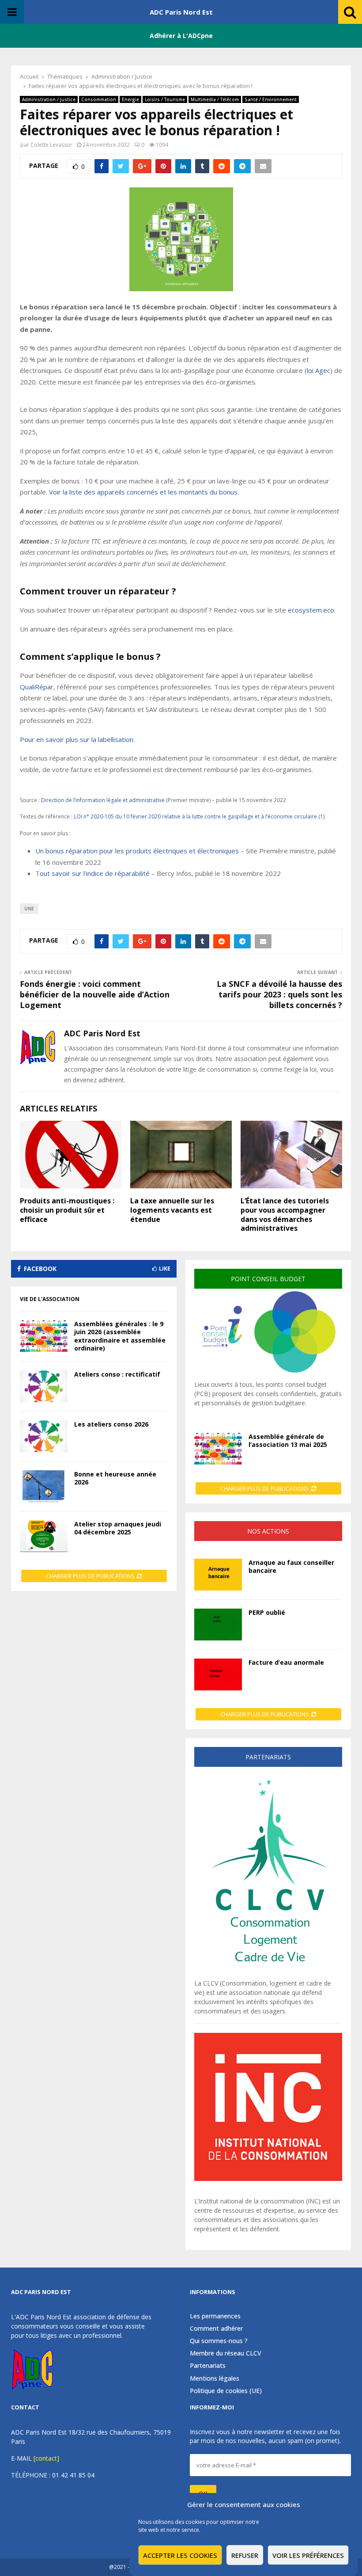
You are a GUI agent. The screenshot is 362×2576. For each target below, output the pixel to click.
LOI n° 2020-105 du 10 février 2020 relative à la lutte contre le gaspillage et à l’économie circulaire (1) (199, 816)
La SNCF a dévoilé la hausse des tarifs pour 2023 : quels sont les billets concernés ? (279, 994)
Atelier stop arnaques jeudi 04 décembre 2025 (118, 1528)
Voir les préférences (308, 2555)
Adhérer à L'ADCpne (181, 36)
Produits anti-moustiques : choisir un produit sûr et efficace (67, 1210)
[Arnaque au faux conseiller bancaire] (218, 1575)
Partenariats (208, 2365)
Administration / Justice (49, 99)
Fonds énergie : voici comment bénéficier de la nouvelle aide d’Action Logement (95, 994)
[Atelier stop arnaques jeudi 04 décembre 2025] (44, 1536)
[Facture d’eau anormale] (218, 1674)
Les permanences (215, 2316)
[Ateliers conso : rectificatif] (44, 1386)
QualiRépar (37, 687)
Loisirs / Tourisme (165, 99)
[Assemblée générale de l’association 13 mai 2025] (218, 1449)
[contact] (46, 2458)
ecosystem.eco (311, 610)
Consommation (99, 99)
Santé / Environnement (271, 99)
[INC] (268, 2178)
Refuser (245, 2555)
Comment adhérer (216, 2328)
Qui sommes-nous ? (219, 2341)
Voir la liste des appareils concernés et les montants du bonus (143, 492)
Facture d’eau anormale (286, 1662)
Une (29, 909)
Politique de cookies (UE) (226, 2391)
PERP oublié (267, 1612)
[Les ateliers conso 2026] (44, 1436)
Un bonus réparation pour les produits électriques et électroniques (137, 851)
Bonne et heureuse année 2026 (115, 1478)
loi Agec (319, 370)
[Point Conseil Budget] (268, 1375)
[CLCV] (268, 1974)
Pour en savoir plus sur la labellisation (77, 739)
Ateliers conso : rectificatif (117, 1374)
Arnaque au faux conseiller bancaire (291, 1566)
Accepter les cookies (180, 2555)
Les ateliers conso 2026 (111, 1424)
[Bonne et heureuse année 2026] (44, 1486)
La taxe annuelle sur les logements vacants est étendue (172, 1210)
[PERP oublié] (218, 1625)
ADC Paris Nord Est (181, 12)
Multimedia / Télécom (215, 99)
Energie (130, 99)
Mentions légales (215, 2378)
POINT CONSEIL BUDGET (268, 1279)
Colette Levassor (51, 145)
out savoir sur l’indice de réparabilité (95, 873)
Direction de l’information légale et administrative (103, 800)
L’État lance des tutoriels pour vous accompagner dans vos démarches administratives (285, 1214)
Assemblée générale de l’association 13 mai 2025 (288, 1440)
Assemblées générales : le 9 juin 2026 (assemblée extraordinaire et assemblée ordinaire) (120, 1336)
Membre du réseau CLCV (226, 2353)
